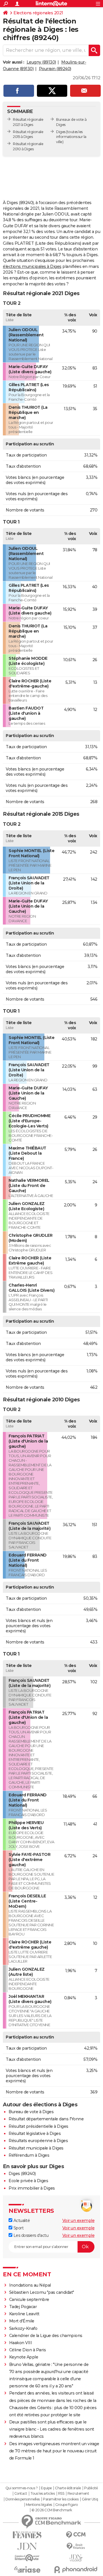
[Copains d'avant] (27, 2558)
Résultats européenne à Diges (38, 2141)
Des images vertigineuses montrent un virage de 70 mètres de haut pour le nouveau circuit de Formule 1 (54, 2451)
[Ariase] (27, 2569)
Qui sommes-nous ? (22, 2488)
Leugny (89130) (41, 62)
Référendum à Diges (29, 2155)
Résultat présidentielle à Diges (38, 2126)
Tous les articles (43, 2494)
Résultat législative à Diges (35, 2134)
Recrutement (78, 2494)
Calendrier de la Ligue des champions (46, 2336)
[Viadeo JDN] (76, 2558)
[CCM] (76, 2535)
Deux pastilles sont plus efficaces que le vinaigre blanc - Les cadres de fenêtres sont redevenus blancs (52, 2429)
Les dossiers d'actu (30, 2235)
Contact (21, 2494)
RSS (61, 2494)
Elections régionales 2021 (38, 13)
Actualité (21, 2221)
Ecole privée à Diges (28, 2181)
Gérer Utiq (90, 2499)
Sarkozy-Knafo (23, 2328)
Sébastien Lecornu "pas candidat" (42, 2292)
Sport (18, 2228)
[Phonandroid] (76, 2570)
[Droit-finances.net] (76, 2546)
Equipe (46, 2488)
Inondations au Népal (30, 2285)
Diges (61, 132)
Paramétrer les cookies (61, 2499)
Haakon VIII (21, 2343)
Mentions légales (39, 2505)
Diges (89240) (22, 2174)
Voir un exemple (79, 2221)
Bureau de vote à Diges (31, 2112)
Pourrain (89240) (55, 69)
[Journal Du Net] (27, 2546)
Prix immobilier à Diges (32, 2188)
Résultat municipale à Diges (36, 2148)
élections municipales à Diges (32, 266)
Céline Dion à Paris (28, 2350)
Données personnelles (23, 2499)
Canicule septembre (29, 2300)
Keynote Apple (24, 2357)
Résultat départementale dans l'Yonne (46, 2119)
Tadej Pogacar (23, 2307)
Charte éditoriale (68, 2488)
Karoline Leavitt (24, 2314)
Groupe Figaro (67, 2505)
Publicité (91, 2488)
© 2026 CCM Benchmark (52, 2510)
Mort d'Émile (22, 2321)
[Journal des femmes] (27, 2535)
